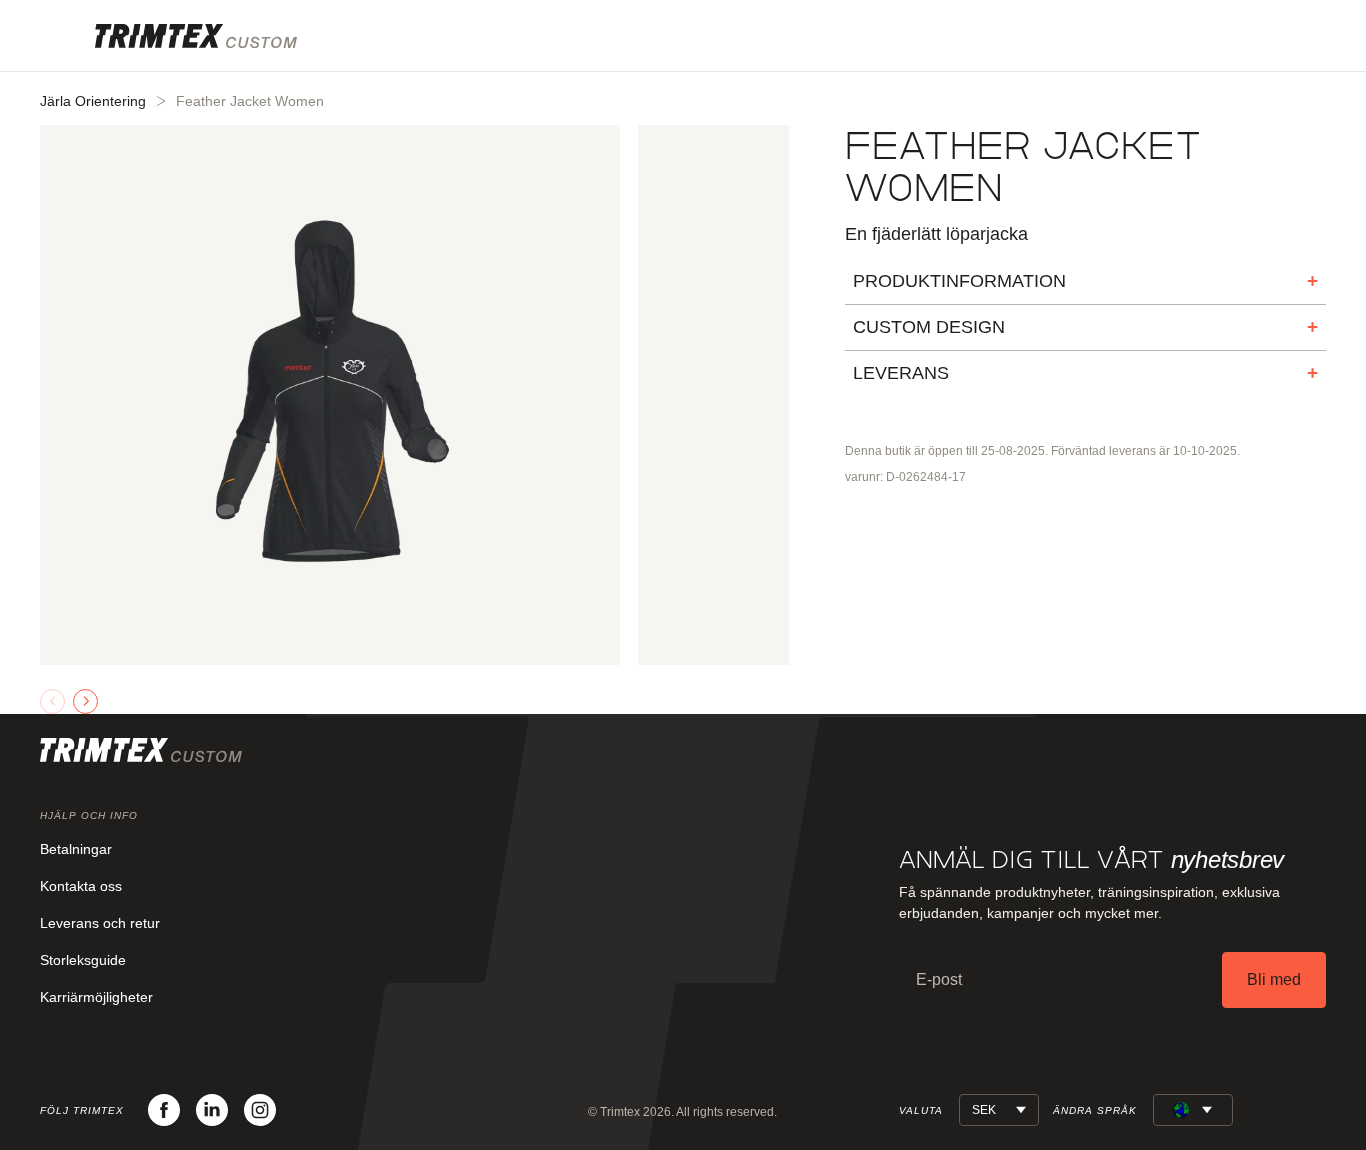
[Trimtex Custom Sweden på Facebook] (164, 1110)
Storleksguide (83, 960)
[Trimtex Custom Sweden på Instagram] (260, 1110)
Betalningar (76, 849)
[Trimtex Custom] (196, 36)
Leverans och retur (100, 923)
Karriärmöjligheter (96, 997)
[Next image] (85, 701)
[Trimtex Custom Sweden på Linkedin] (212, 1110)
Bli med (1274, 979)
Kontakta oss (81, 886)
